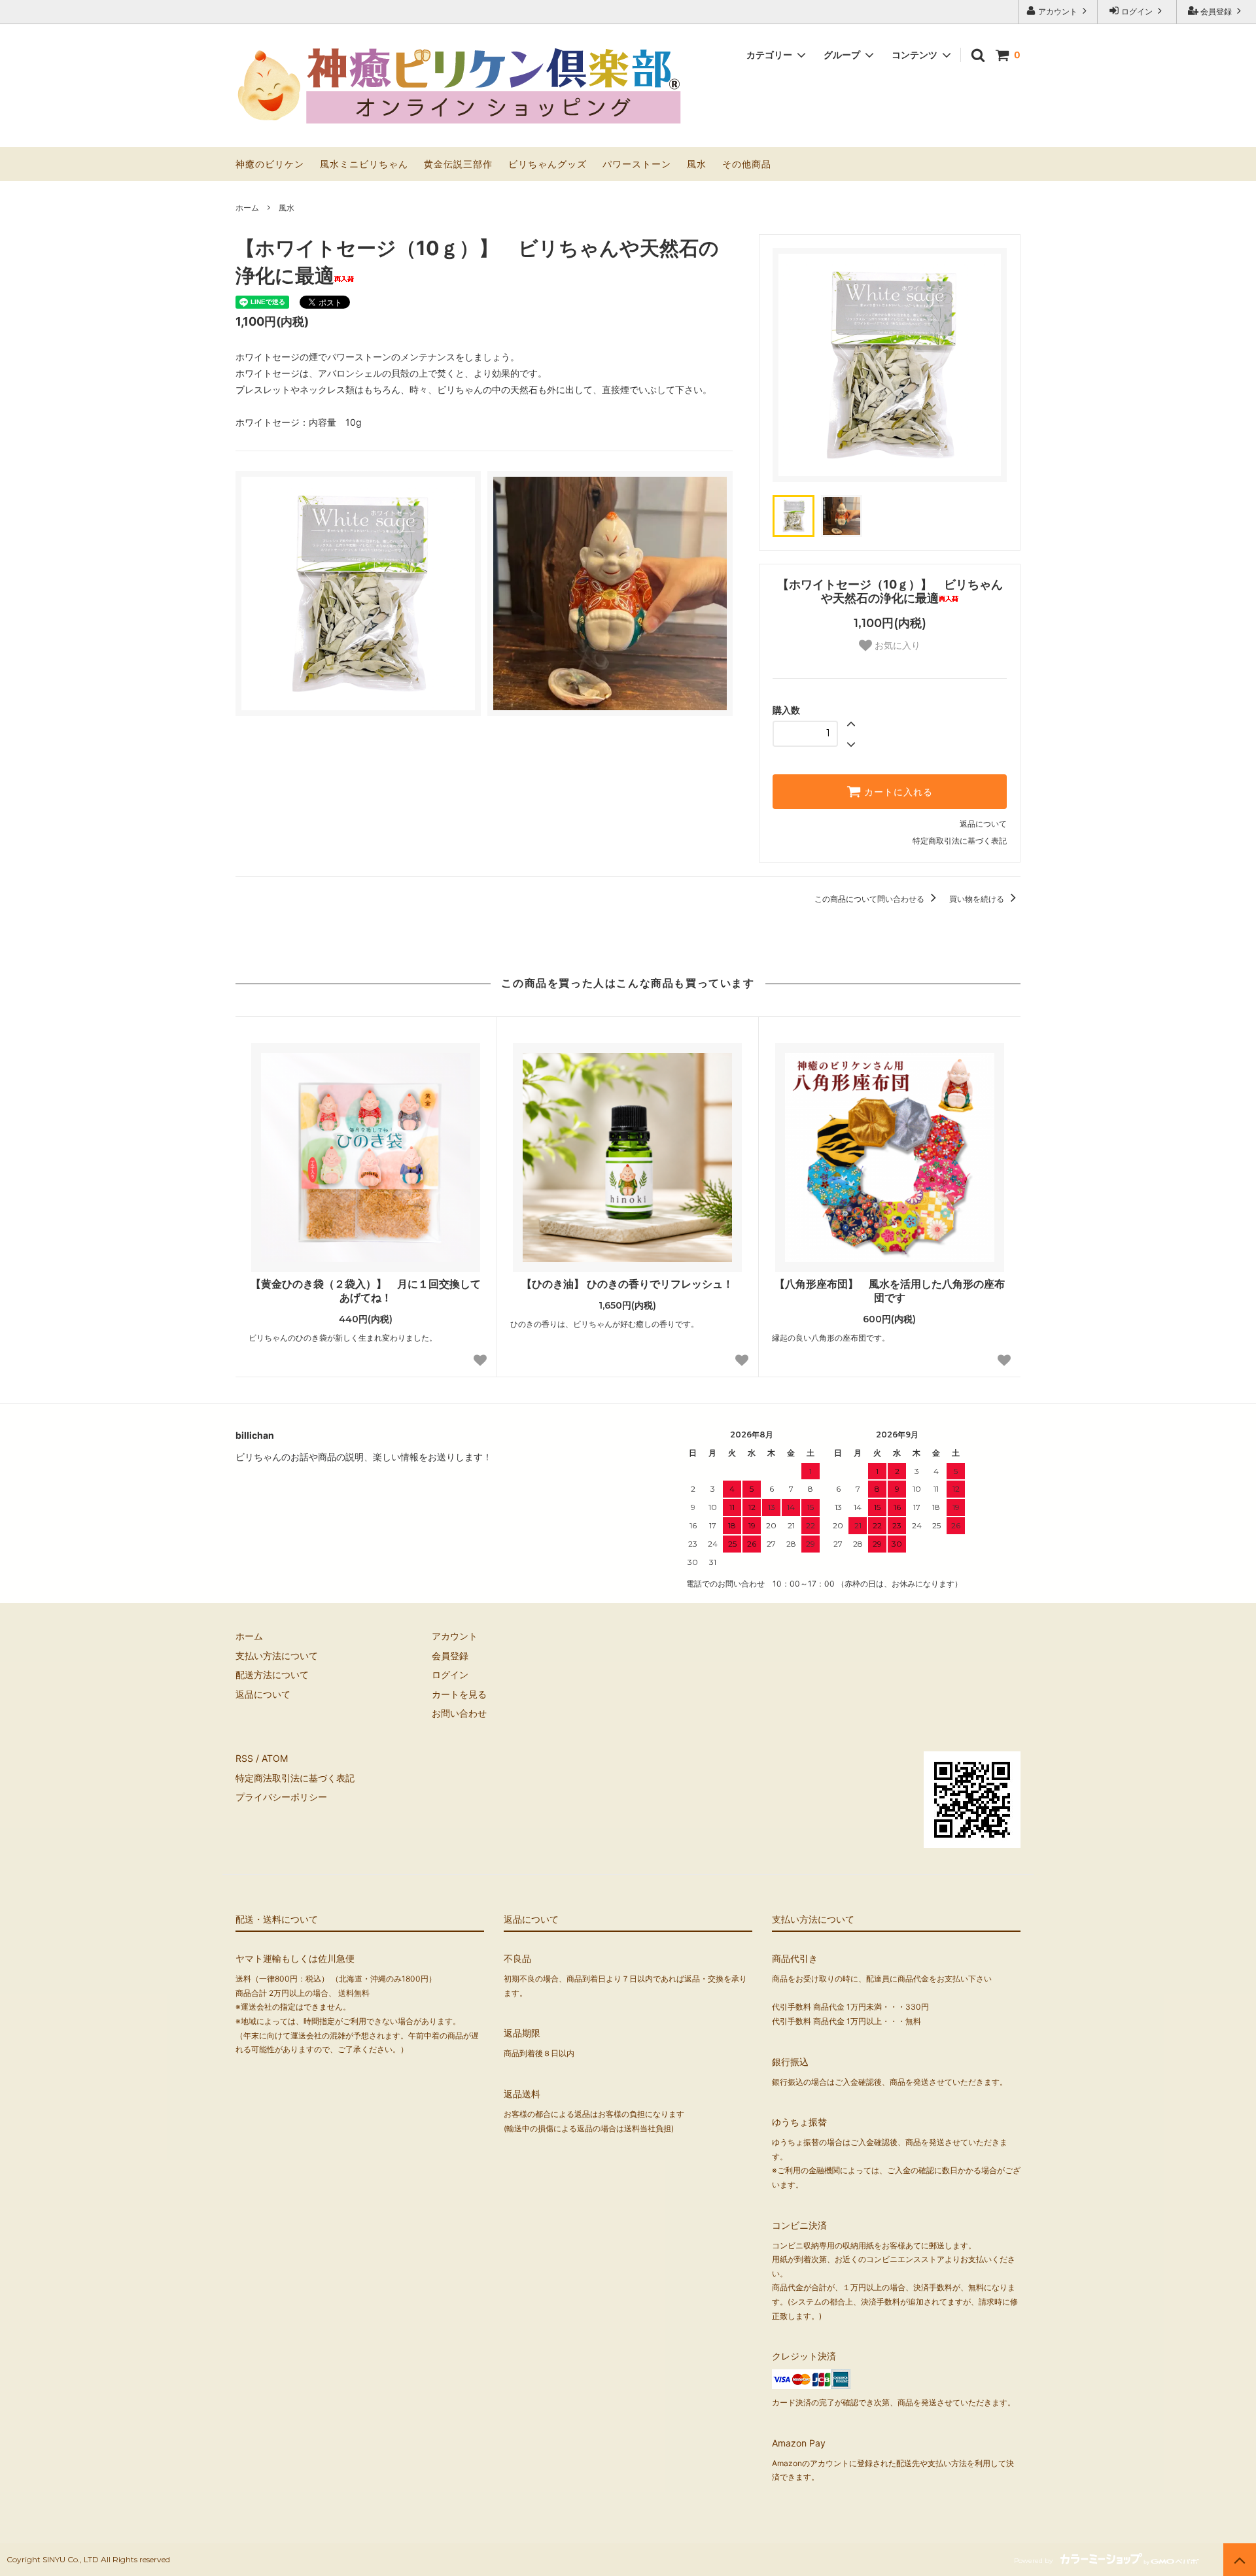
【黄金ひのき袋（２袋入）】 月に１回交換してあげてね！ (366, 1291)
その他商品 (747, 164)
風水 (697, 164)
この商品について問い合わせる (870, 899)
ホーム (247, 208)
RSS (244, 1758)
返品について (983, 824)
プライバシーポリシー (281, 1797)
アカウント (1058, 11)
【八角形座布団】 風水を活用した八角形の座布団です (890, 1291)
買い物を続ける (978, 899)
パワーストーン (637, 164)
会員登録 (1216, 11)
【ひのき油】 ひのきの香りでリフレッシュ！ (627, 1284)
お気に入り (896, 645)
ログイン (1137, 11)
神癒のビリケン (270, 164)
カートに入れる (897, 792)
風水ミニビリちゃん (364, 164)
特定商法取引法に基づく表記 (295, 1778)
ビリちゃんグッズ (548, 164)
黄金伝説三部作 (458, 164)
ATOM (275, 1758)
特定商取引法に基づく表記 (960, 841)
